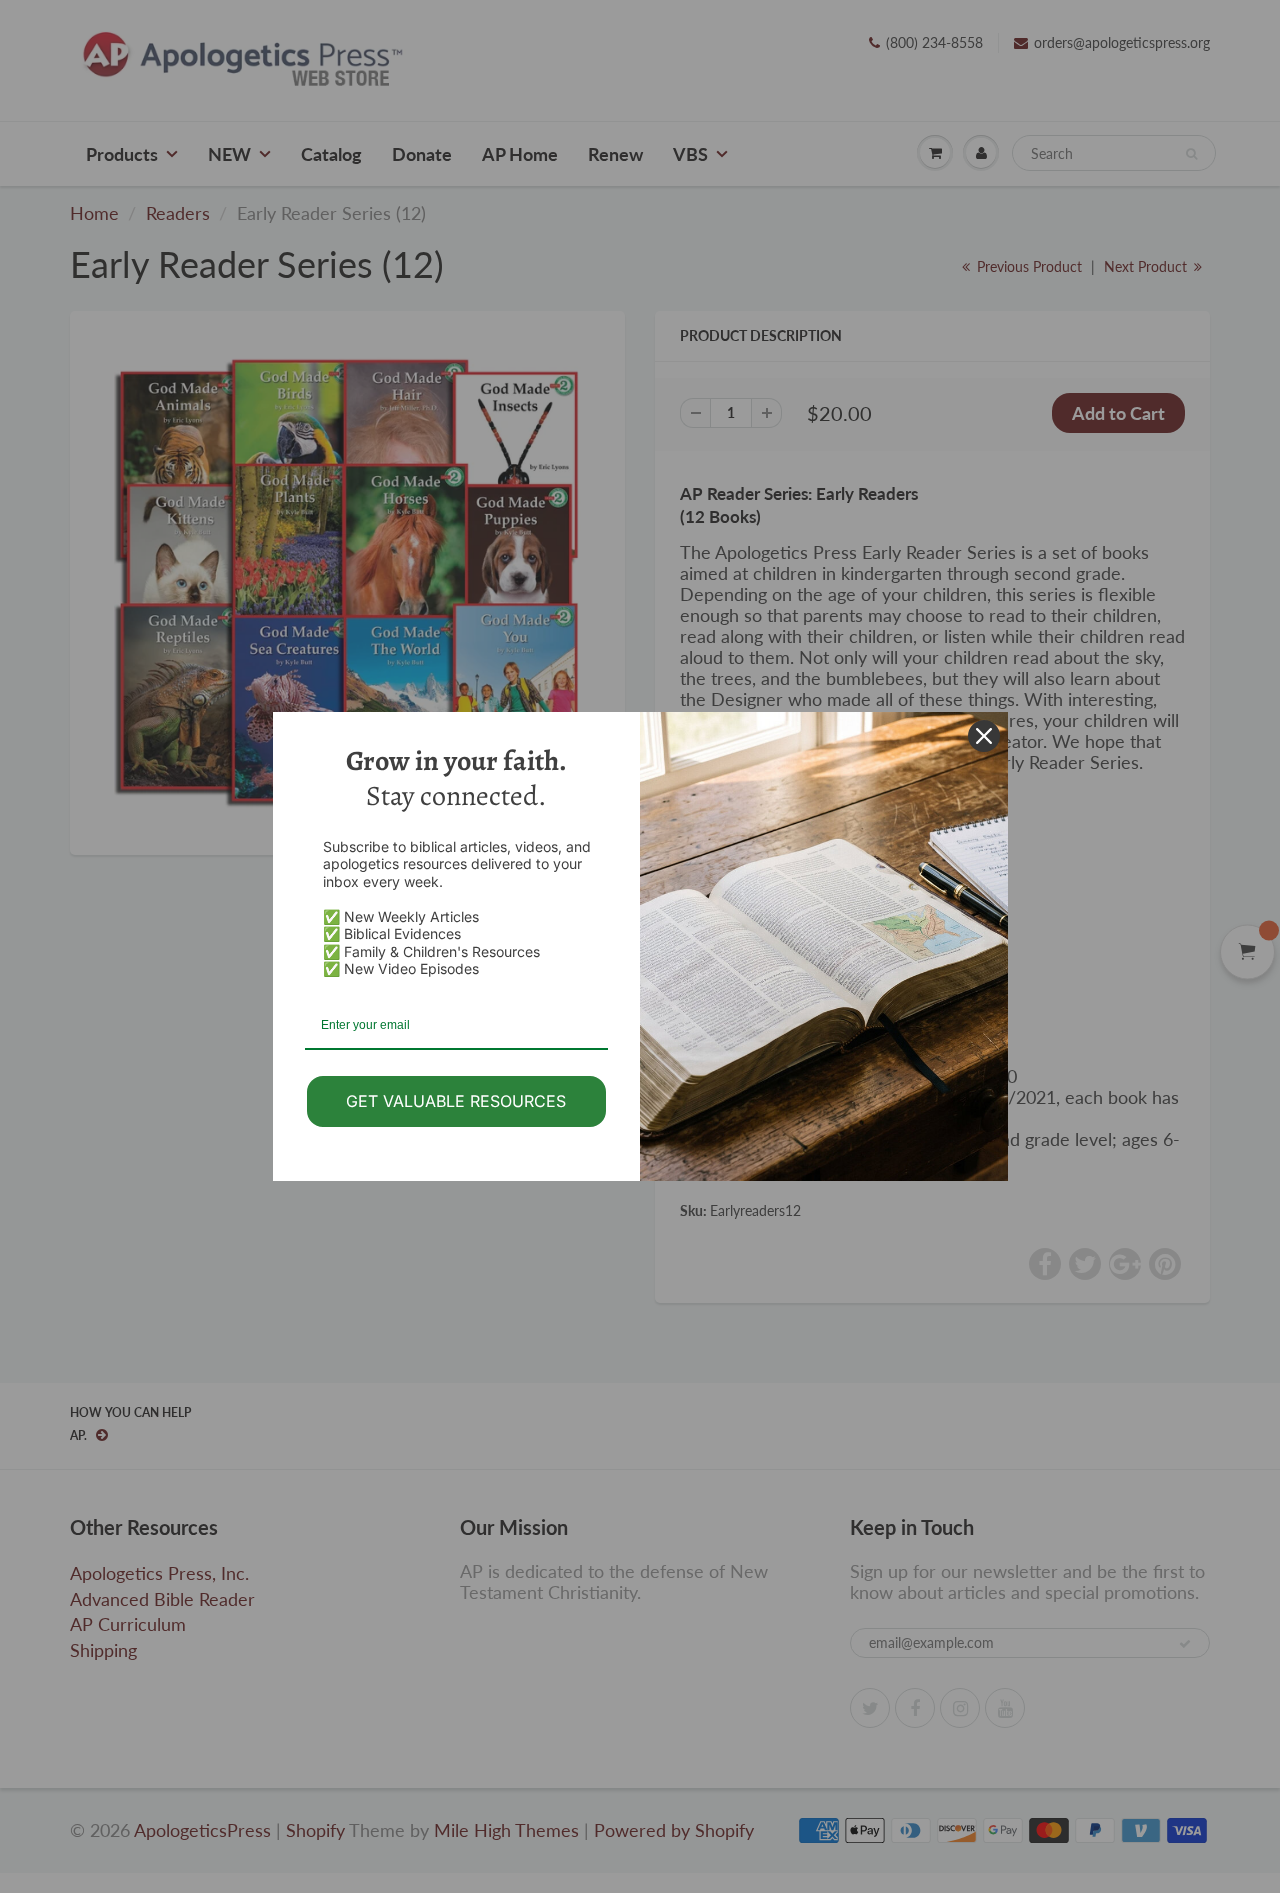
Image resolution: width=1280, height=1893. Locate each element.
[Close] (984, 736)
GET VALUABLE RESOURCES (456, 1101)
